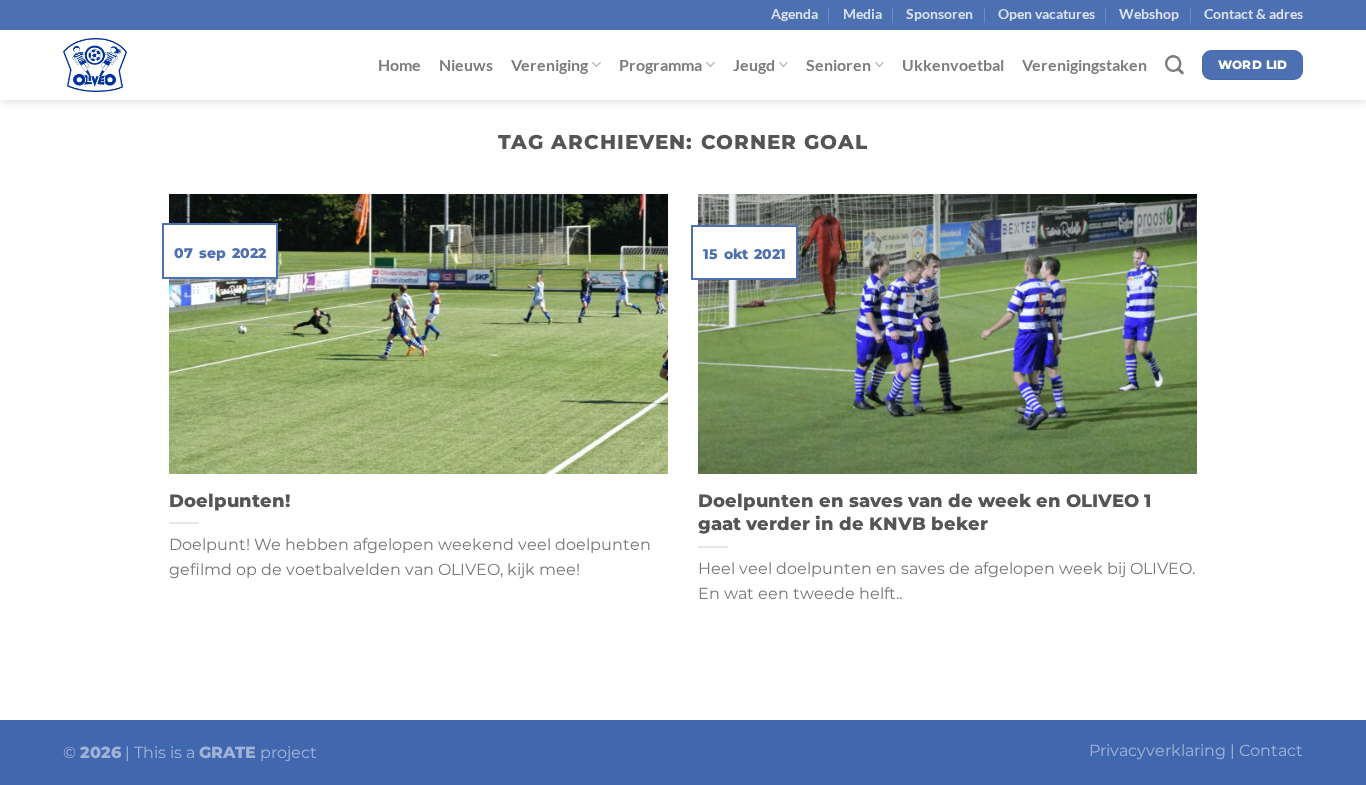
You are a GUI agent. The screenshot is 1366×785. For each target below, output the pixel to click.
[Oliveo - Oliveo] (163, 65)
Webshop (1149, 13)
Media (862, 13)
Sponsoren (939, 13)
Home (399, 64)
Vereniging (549, 64)
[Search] (1174, 65)
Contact (1271, 750)
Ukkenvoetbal (953, 64)
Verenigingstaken (1084, 64)
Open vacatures (1046, 13)
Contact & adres (1253, 13)
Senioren (838, 64)
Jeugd (754, 64)
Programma (660, 64)
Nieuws (466, 64)
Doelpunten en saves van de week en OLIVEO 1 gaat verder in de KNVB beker (924, 512)
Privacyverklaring (1157, 750)
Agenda (794, 13)
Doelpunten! (229, 500)
